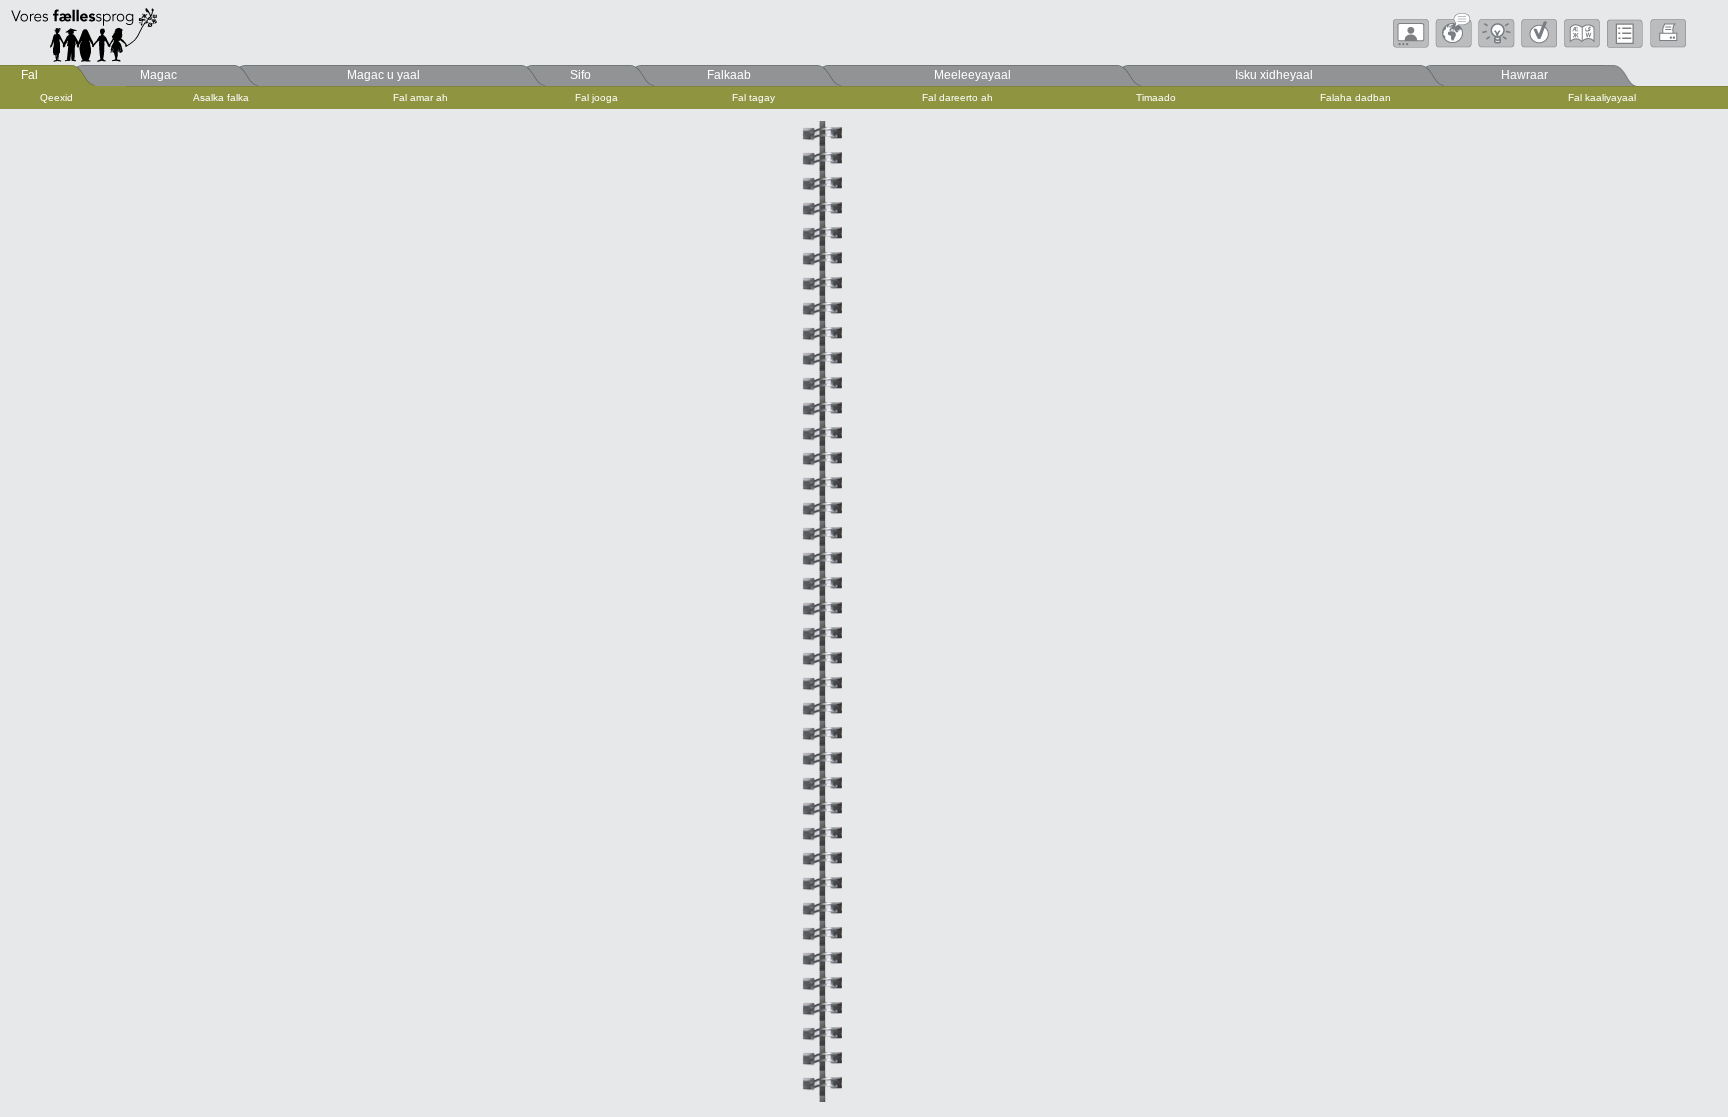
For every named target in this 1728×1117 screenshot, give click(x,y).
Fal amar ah (420, 97)
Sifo (580, 75)
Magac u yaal (383, 75)
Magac (158, 75)
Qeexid (56, 97)
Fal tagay (753, 97)
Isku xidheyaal (1274, 75)
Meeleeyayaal (972, 75)
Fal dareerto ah (957, 97)
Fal (29, 75)
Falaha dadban (1355, 97)
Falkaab (729, 75)
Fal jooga (596, 97)
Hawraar (1524, 75)
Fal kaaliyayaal (1602, 97)
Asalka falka (221, 97)
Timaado (1156, 97)
